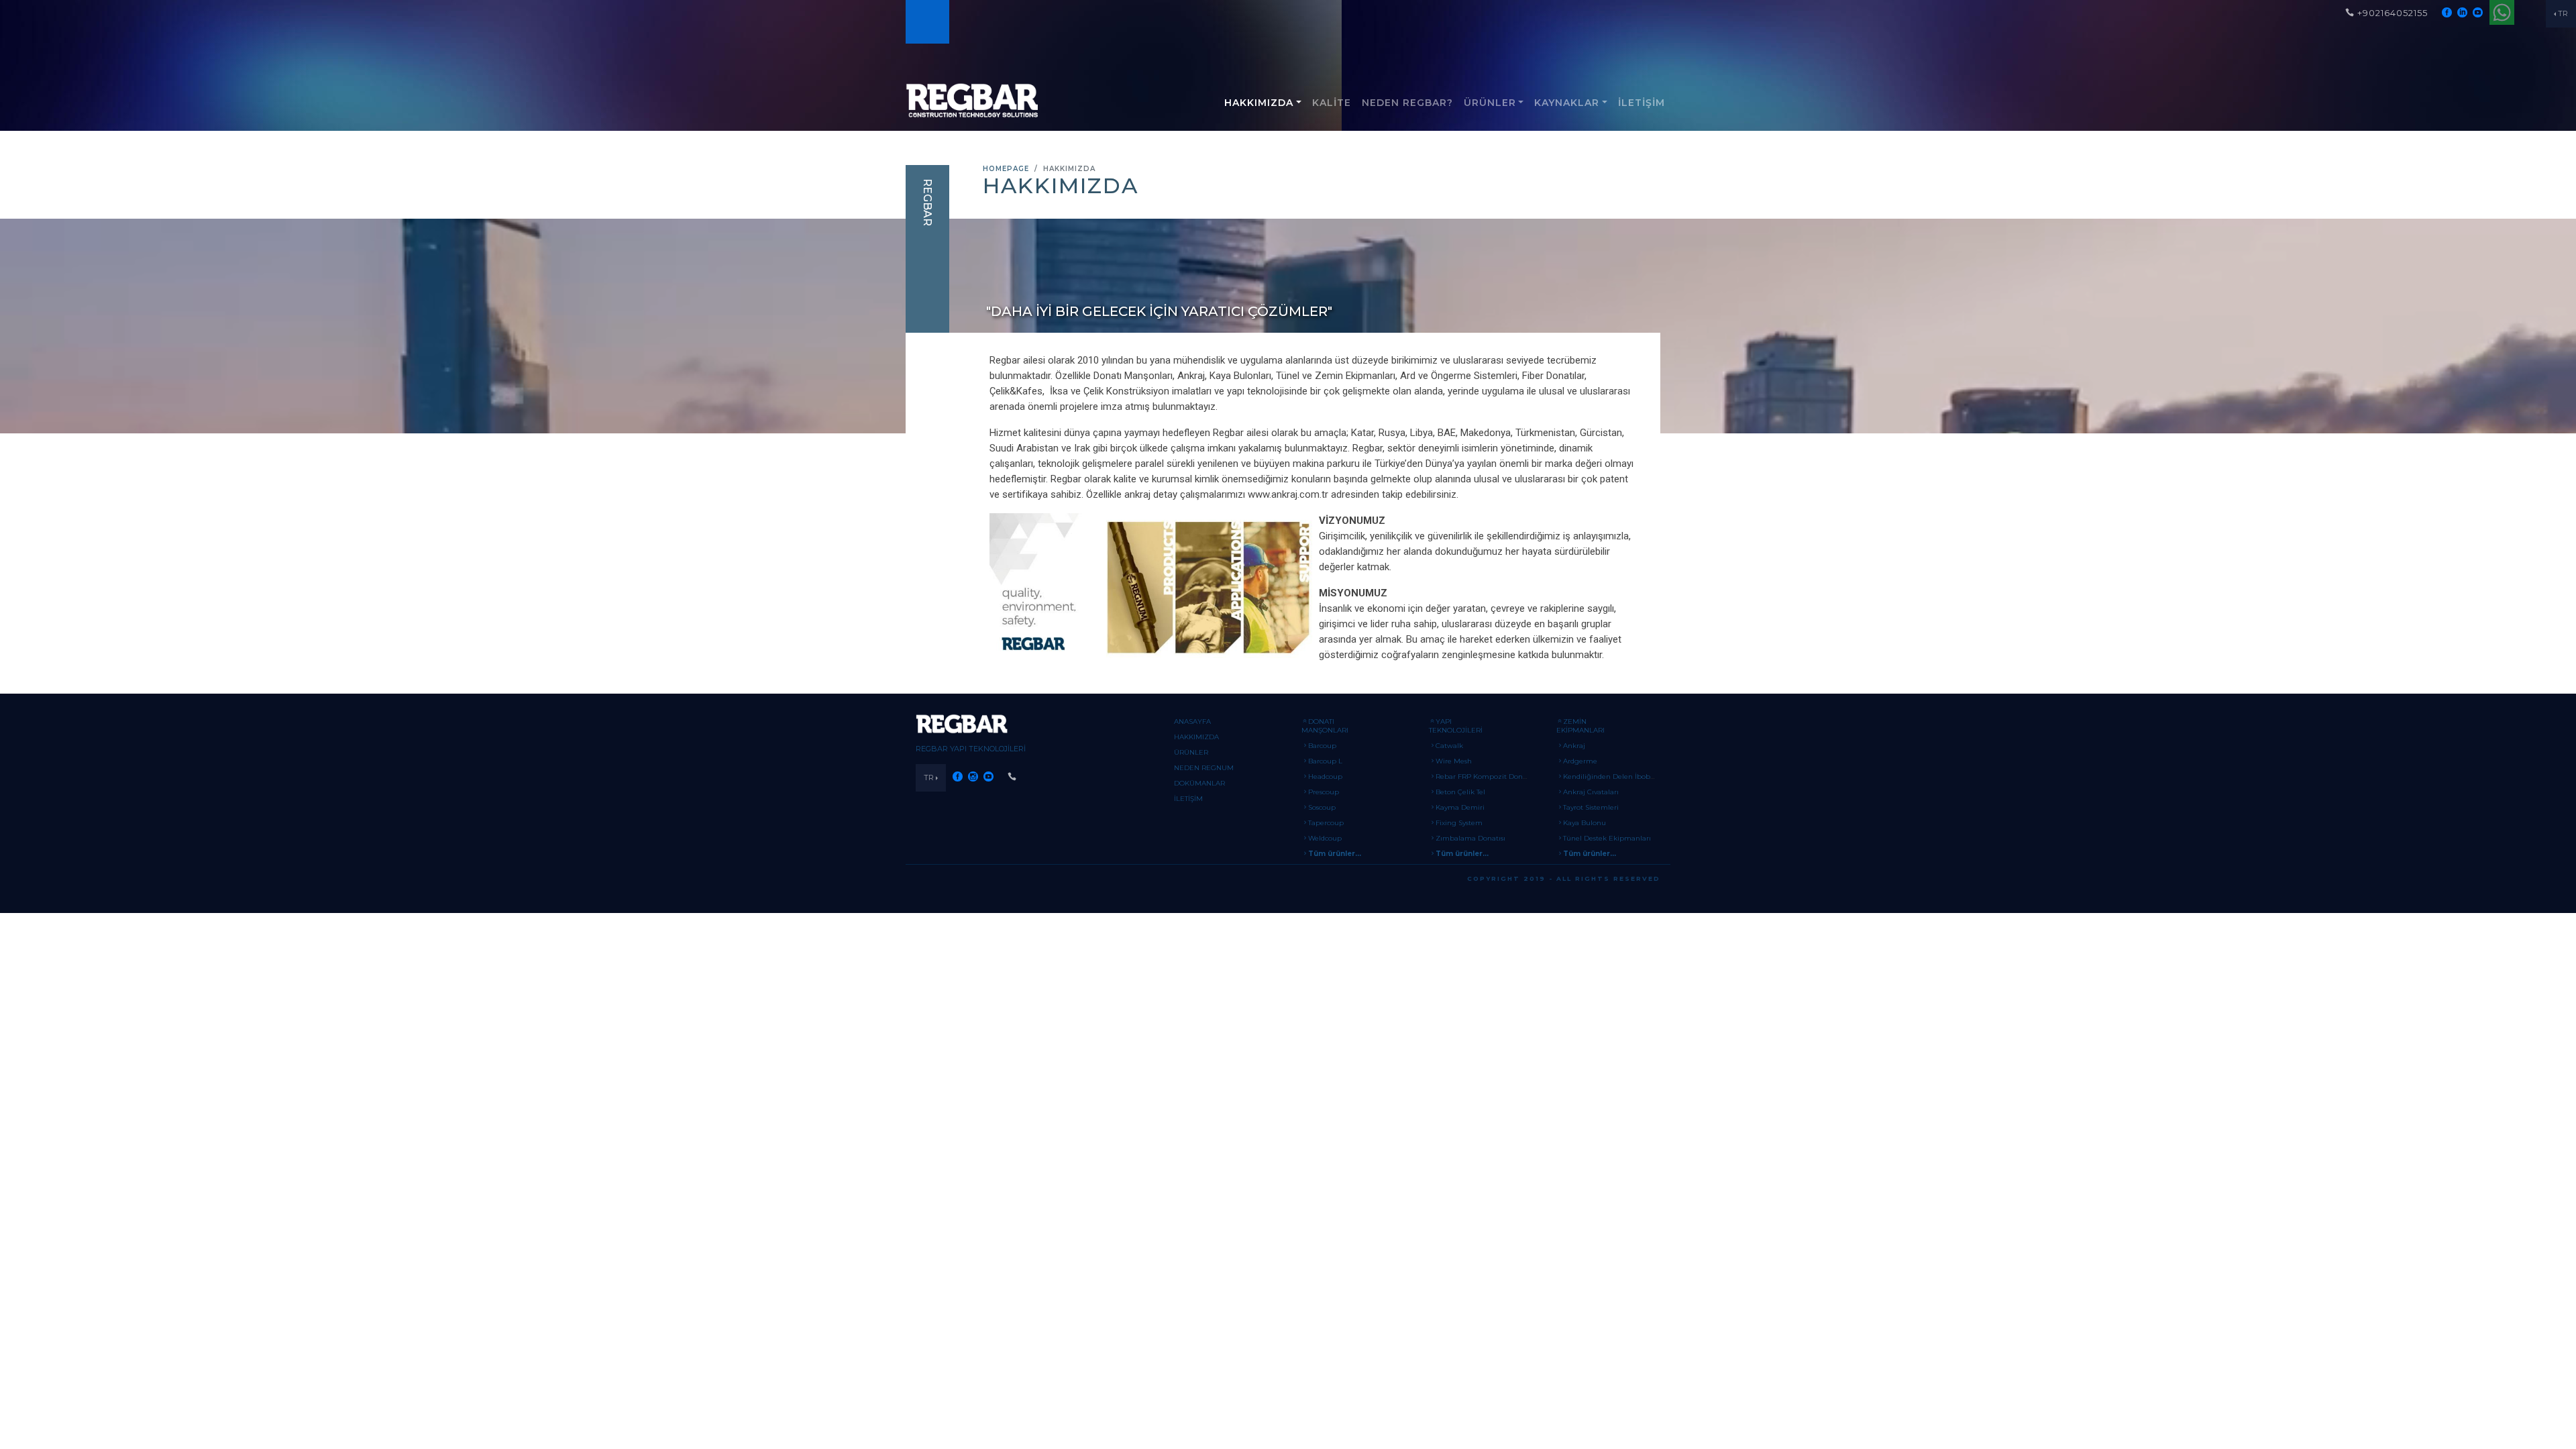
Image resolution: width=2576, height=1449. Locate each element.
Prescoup (1324, 792)
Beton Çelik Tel (1460, 792)
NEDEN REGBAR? (1407, 103)
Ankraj (1574, 746)
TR (2563, 13)
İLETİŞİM (1642, 103)
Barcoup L (1325, 761)
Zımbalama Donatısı (1470, 838)
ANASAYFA (1192, 721)
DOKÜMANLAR (1199, 783)
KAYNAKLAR (1567, 103)
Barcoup (1322, 746)
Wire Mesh (1454, 761)
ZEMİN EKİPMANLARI (1580, 726)
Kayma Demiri (1460, 807)
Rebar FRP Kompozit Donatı (1484, 776)
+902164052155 (2393, 13)
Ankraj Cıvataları (1591, 792)
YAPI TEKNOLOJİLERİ (1456, 726)
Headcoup (1325, 776)
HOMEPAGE (1006, 169)
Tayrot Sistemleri (1591, 807)
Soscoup (1322, 807)
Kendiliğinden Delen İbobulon (1614, 776)
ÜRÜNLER (1490, 103)
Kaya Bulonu (1585, 823)
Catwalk (1449, 746)
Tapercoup (1326, 823)
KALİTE (1332, 103)
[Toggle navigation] (926, 22)
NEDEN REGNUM (1204, 768)
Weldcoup (1325, 838)
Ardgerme (1580, 761)
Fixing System (1459, 823)
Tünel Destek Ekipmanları (1607, 838)
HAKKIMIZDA (1259, 103)
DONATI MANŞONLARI (1325, 726)
